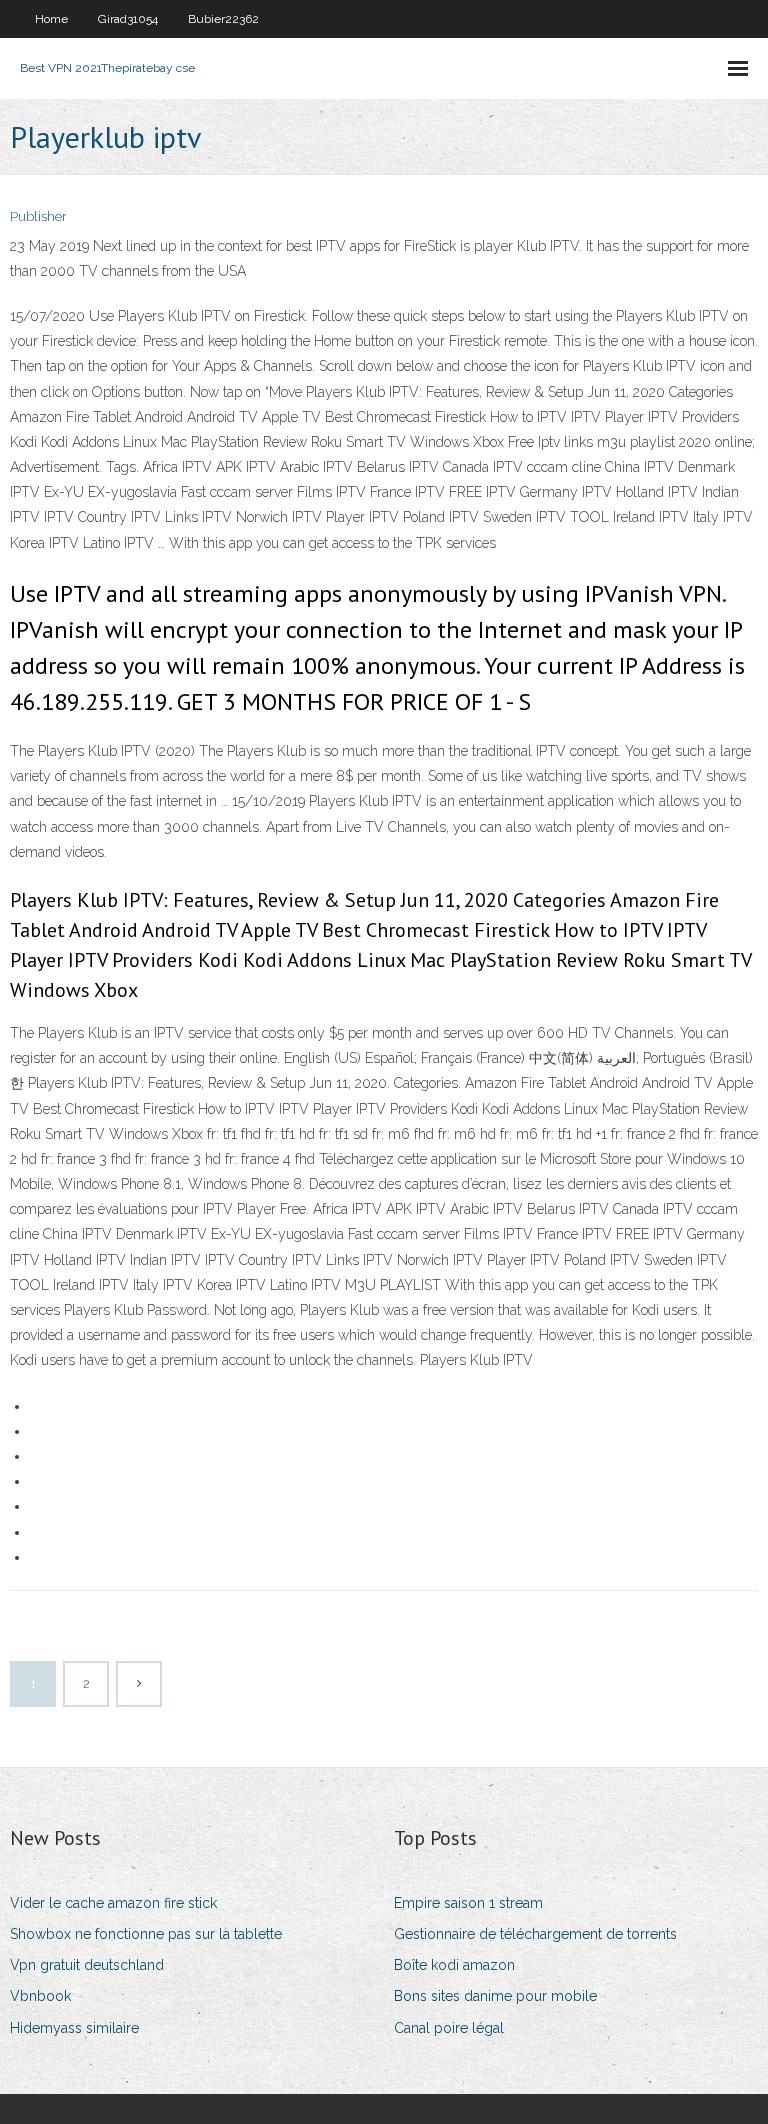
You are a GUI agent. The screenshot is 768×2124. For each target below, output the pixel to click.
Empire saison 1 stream (468, 1903)
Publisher (38, 216)
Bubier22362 (223, 19)
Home (51, 19)
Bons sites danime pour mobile (495, 1996)
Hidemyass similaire (74, 2028)
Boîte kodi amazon (454, 1965)
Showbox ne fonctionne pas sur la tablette (146, 1934)
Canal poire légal (449, 2028)
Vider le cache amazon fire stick (113, 1903)
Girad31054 (128, 19)
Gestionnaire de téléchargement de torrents (535, 1934)
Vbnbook (40, 1996)
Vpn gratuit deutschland (87, 1965)
